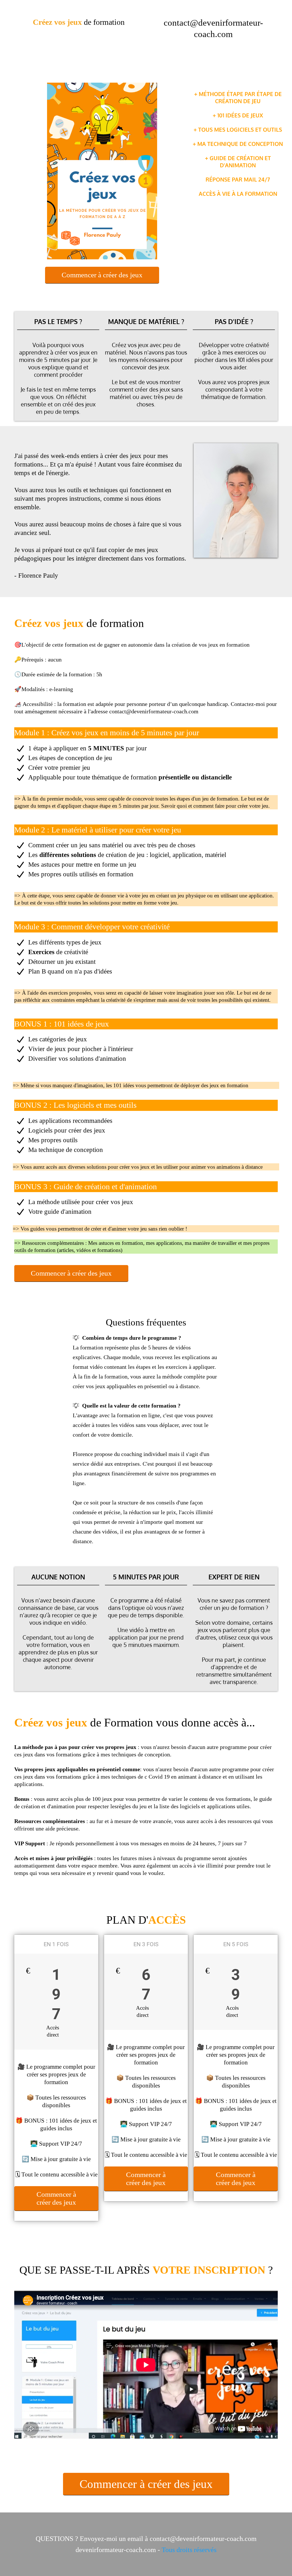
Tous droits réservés (189, 2550)
